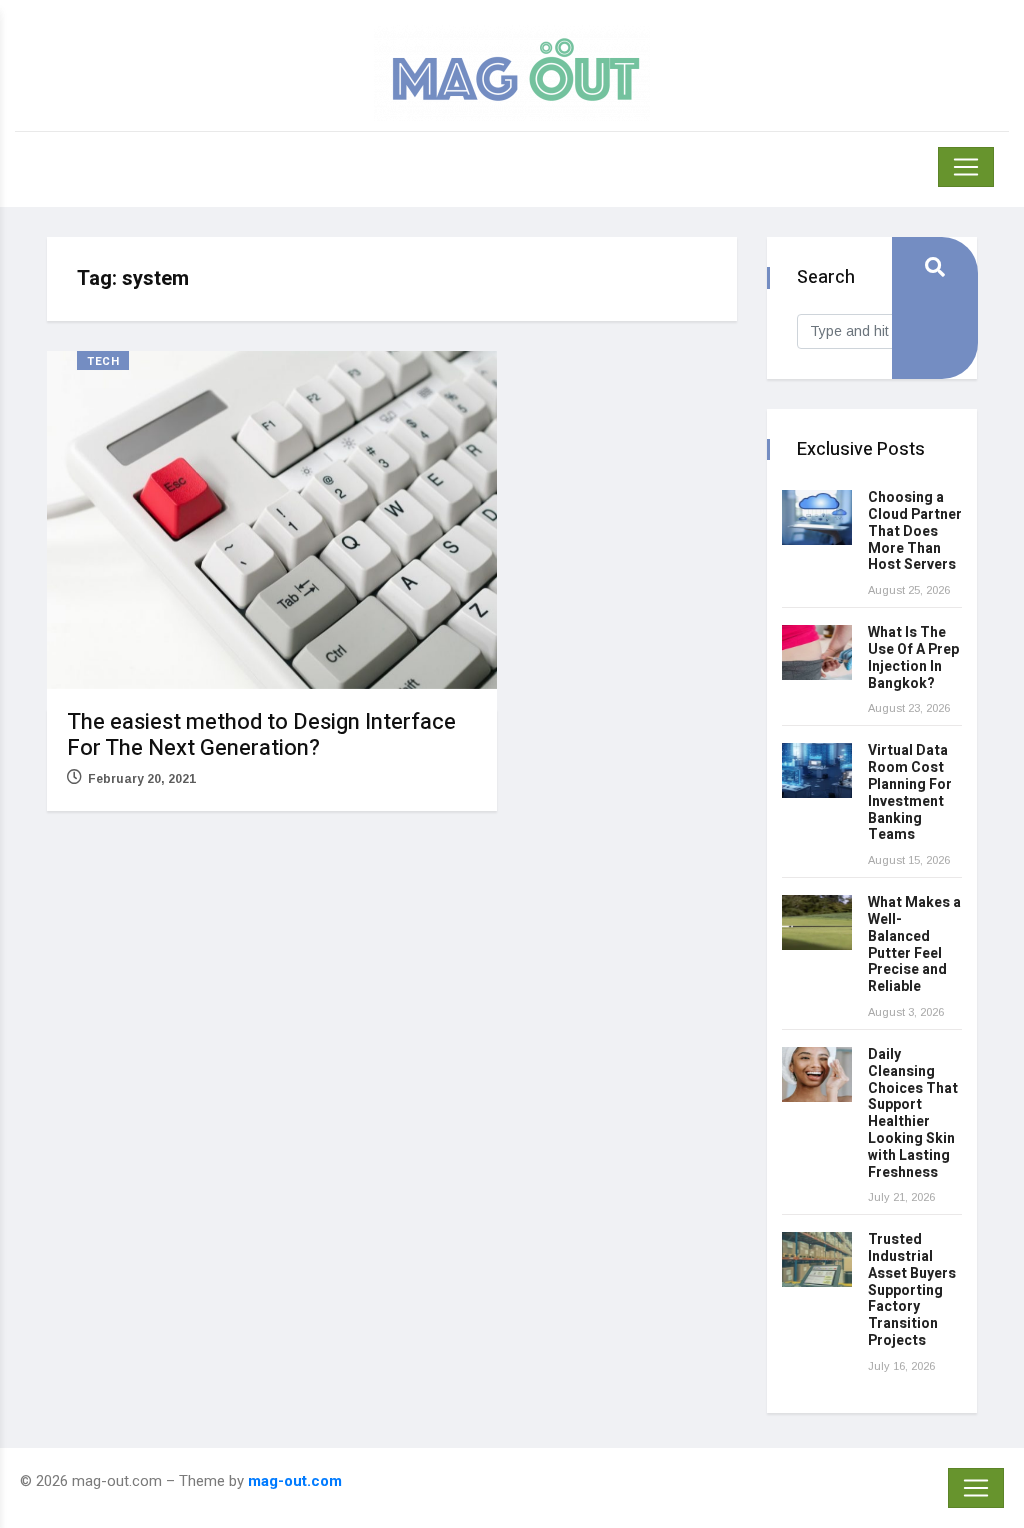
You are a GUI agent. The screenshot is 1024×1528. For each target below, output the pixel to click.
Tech (103, 361)
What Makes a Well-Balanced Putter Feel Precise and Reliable (914, 944)
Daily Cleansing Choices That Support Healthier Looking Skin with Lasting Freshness (913, 1113)
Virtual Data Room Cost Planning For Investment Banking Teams (910, 792)
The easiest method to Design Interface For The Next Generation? (261, 735)
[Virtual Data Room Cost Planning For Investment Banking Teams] (817, 770)
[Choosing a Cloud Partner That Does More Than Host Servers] (817, 517)
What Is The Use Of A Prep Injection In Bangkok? (913, 657)
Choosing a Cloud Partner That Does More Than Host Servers (915, 531)
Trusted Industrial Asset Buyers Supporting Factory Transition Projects (912, 1290)
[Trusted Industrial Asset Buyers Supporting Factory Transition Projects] (817, 1259)
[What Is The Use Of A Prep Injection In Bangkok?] (817, 652)
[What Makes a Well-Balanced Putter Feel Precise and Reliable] (817, 922)
